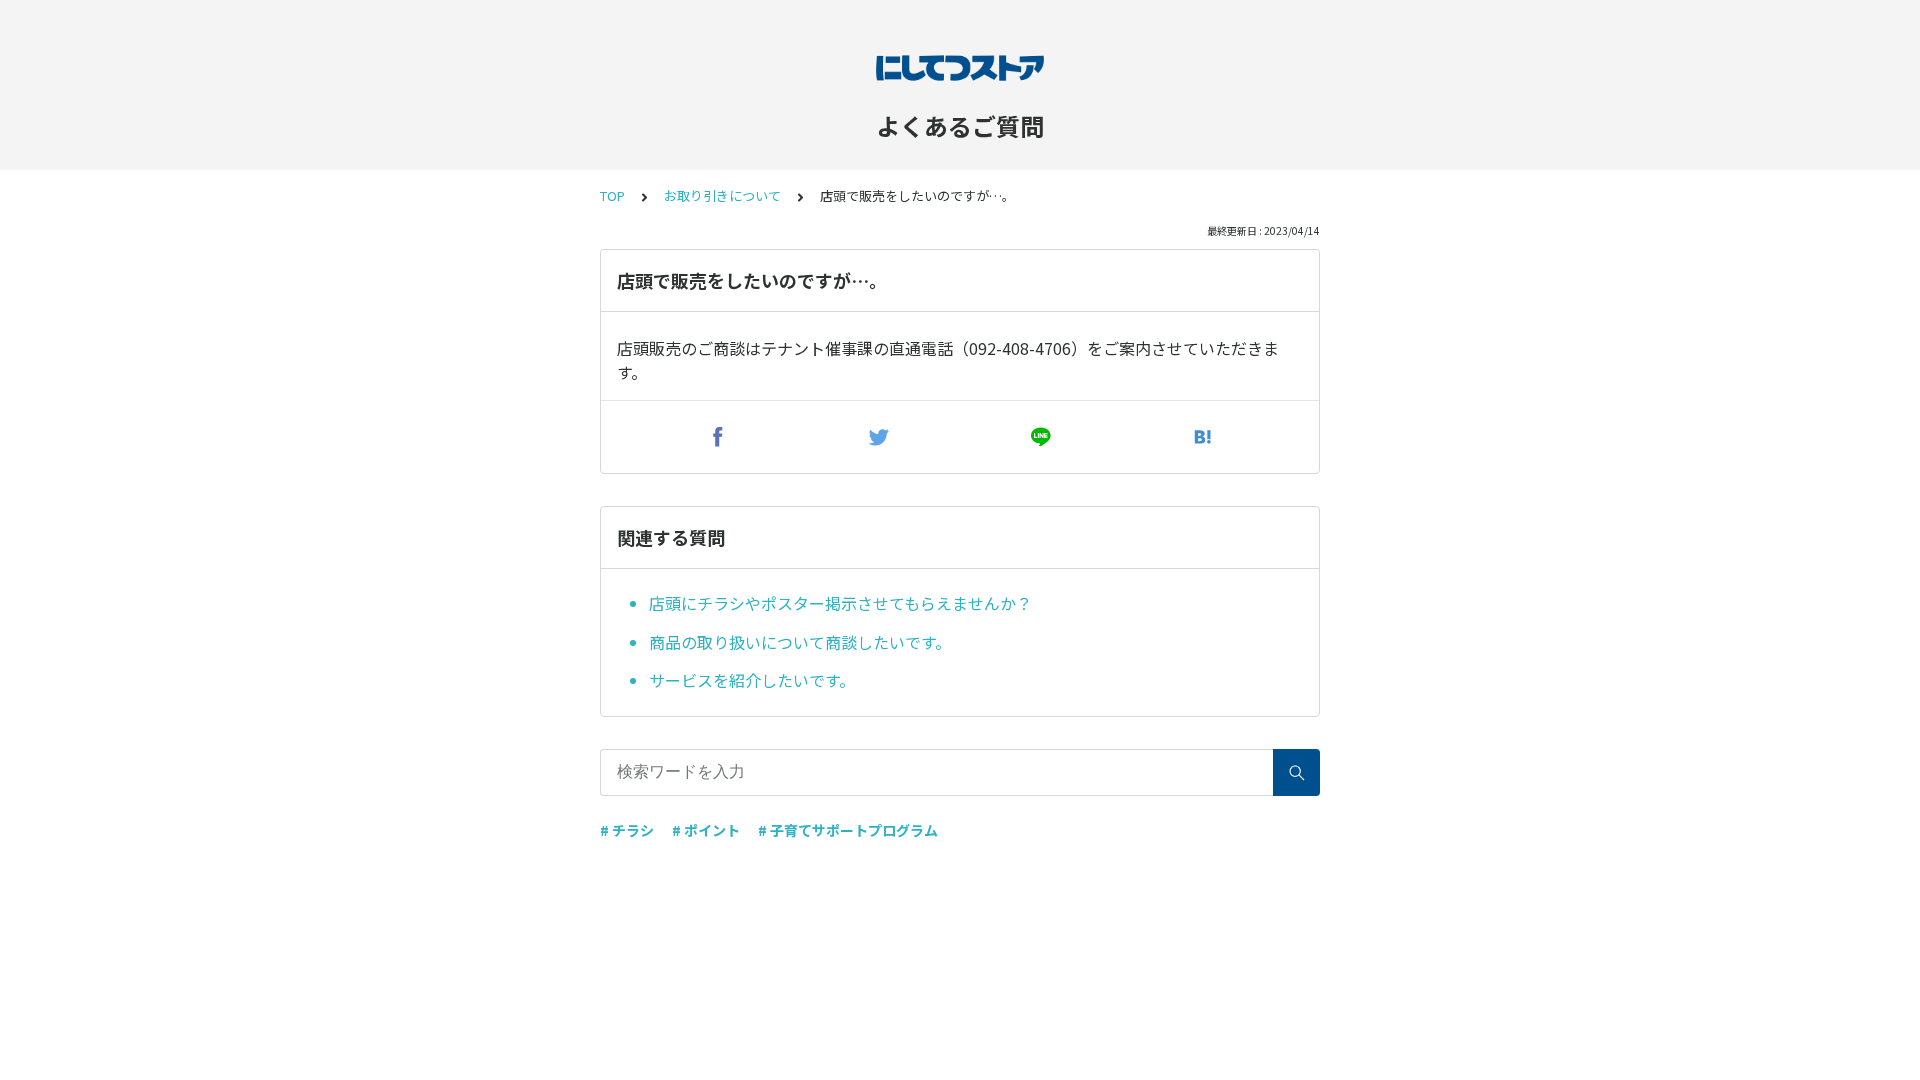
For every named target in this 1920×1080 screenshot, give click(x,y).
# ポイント (706, 830)
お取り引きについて (722, 195)
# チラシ (627, 830)
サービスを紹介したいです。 (752, 680)
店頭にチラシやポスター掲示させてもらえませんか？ (840, 603)
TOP (612, 195)
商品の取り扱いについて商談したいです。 (800, 642)
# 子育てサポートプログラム (848, 830)
